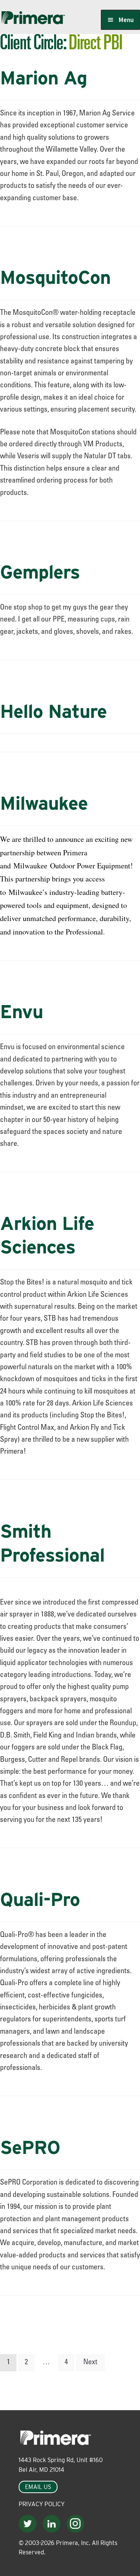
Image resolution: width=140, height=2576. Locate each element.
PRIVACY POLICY (42, 2504)
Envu (21, 1011)
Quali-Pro (40, 1899)
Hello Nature (53, 711)
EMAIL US (38, 2487)
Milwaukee (44, 803)
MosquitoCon (55, 277)
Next (90, 2363)
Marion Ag (43, 78)
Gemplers (40, 572)
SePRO (30, 2147)
